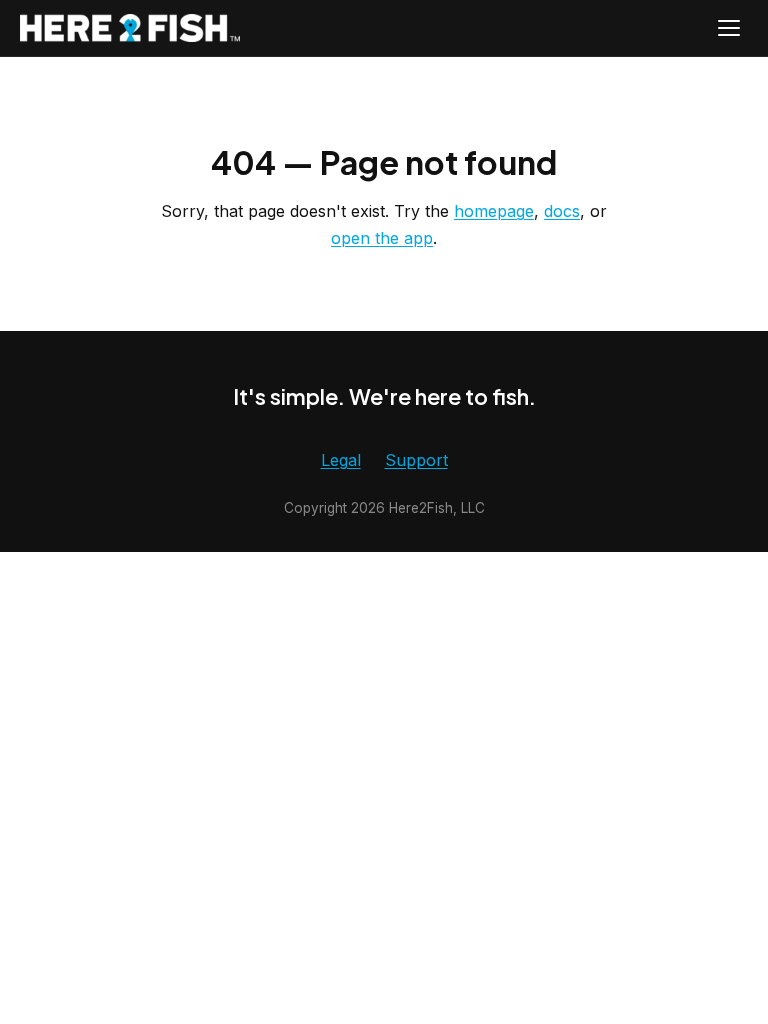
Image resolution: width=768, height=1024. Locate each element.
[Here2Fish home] (130, 28)
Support (416, 460)
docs (562, 211)
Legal (341, 460)
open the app (382, 238)
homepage (494, 211)
